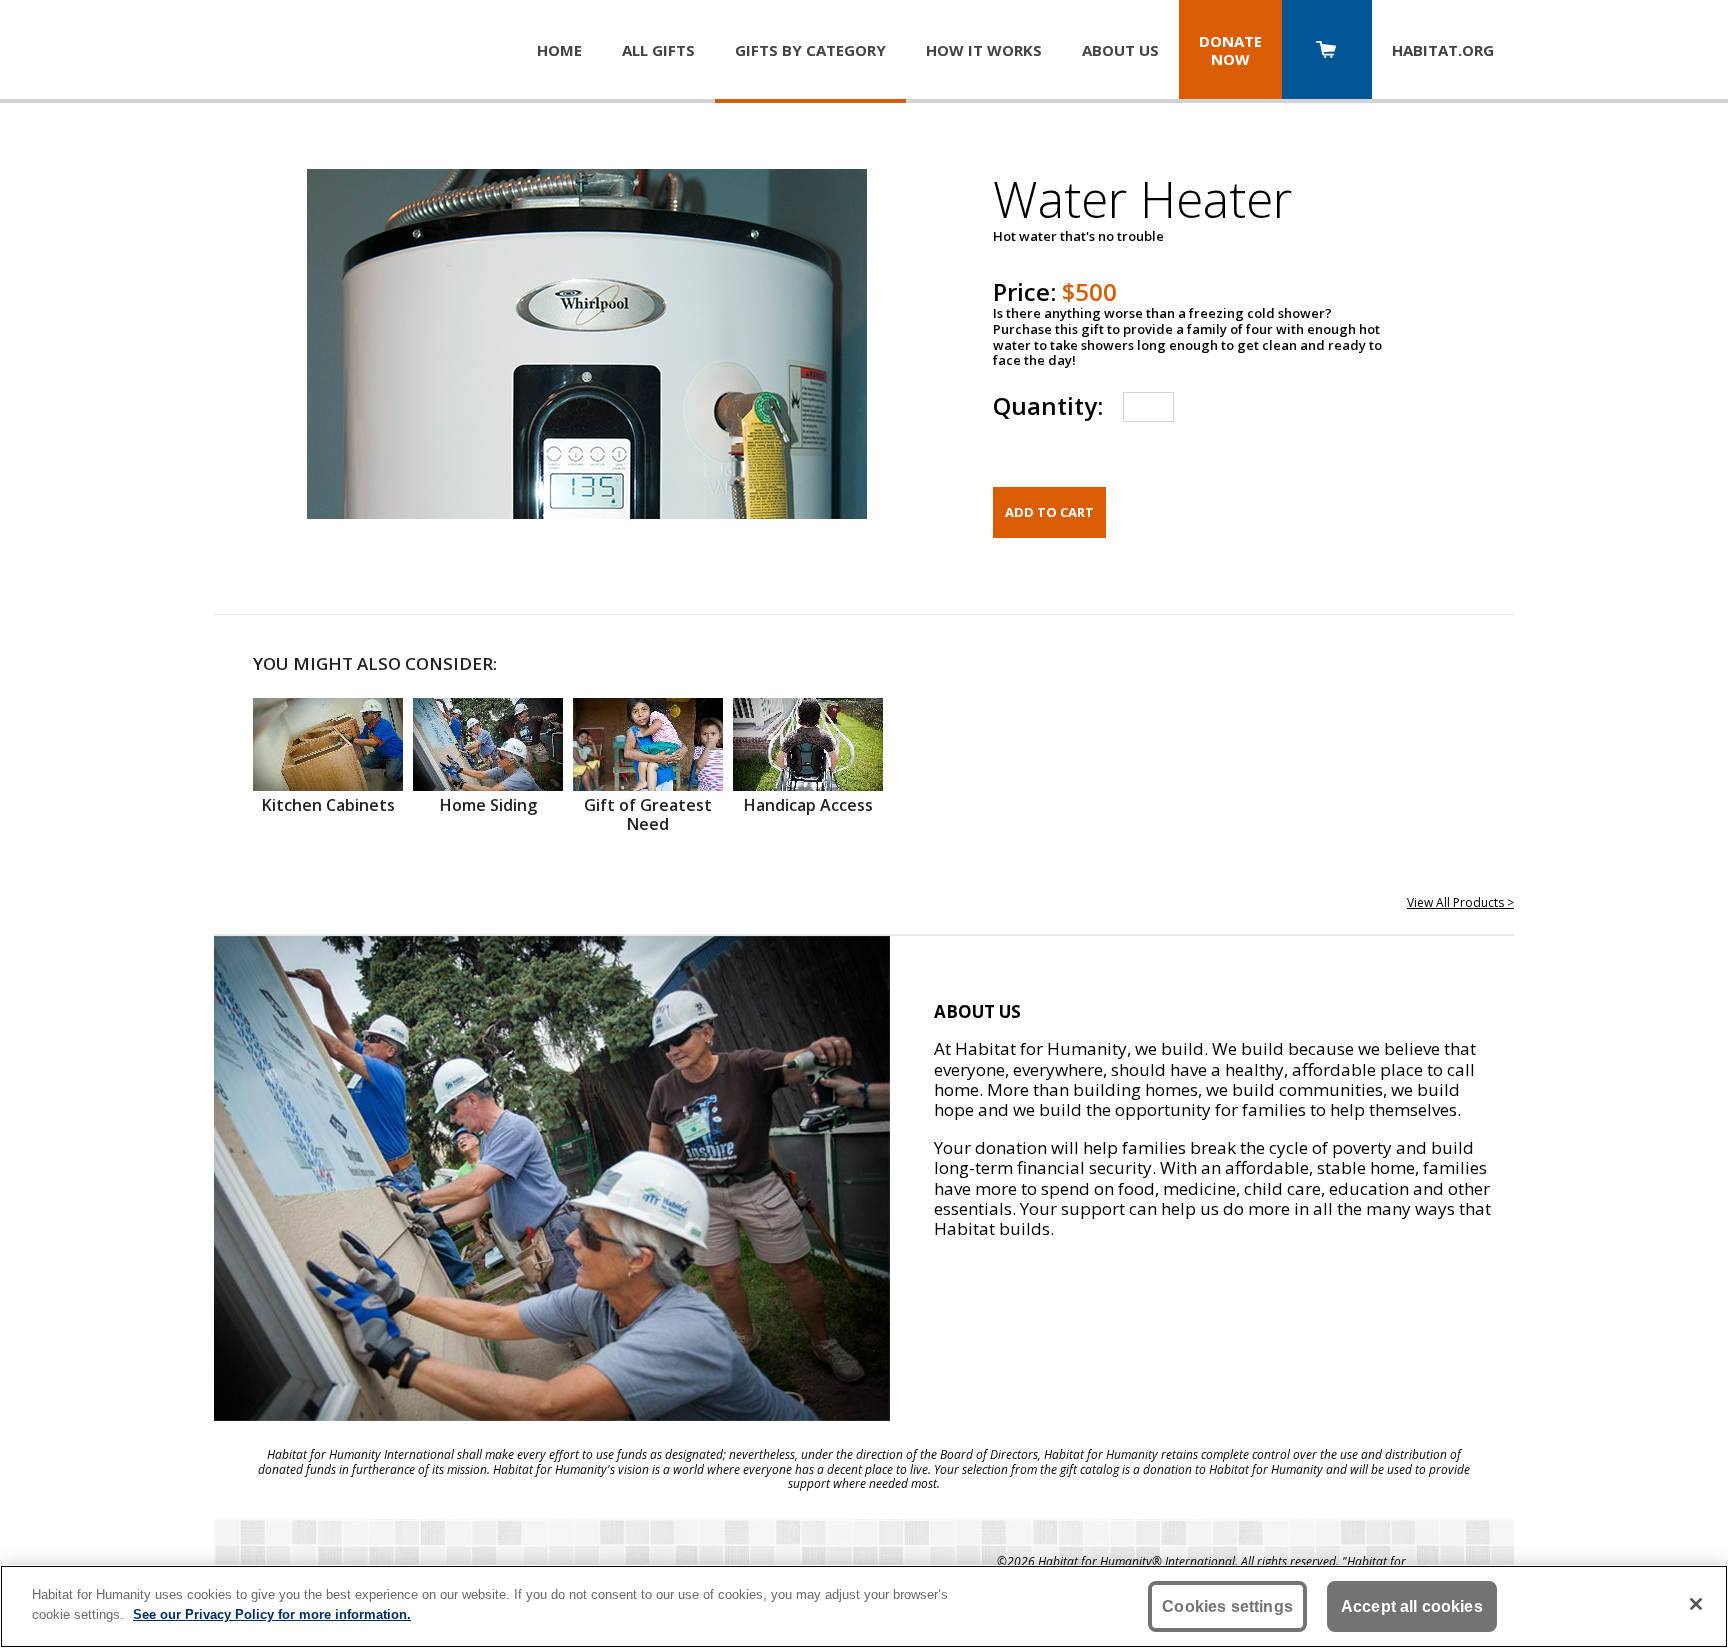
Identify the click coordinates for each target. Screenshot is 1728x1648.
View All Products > (1460, 902)
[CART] (1327, 51)
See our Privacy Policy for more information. (272, 1613)
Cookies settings (1227, 1606)
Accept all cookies (1412, 1606)
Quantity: (1048, 405)
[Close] (1696, 1604)
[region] (864, 1606)
